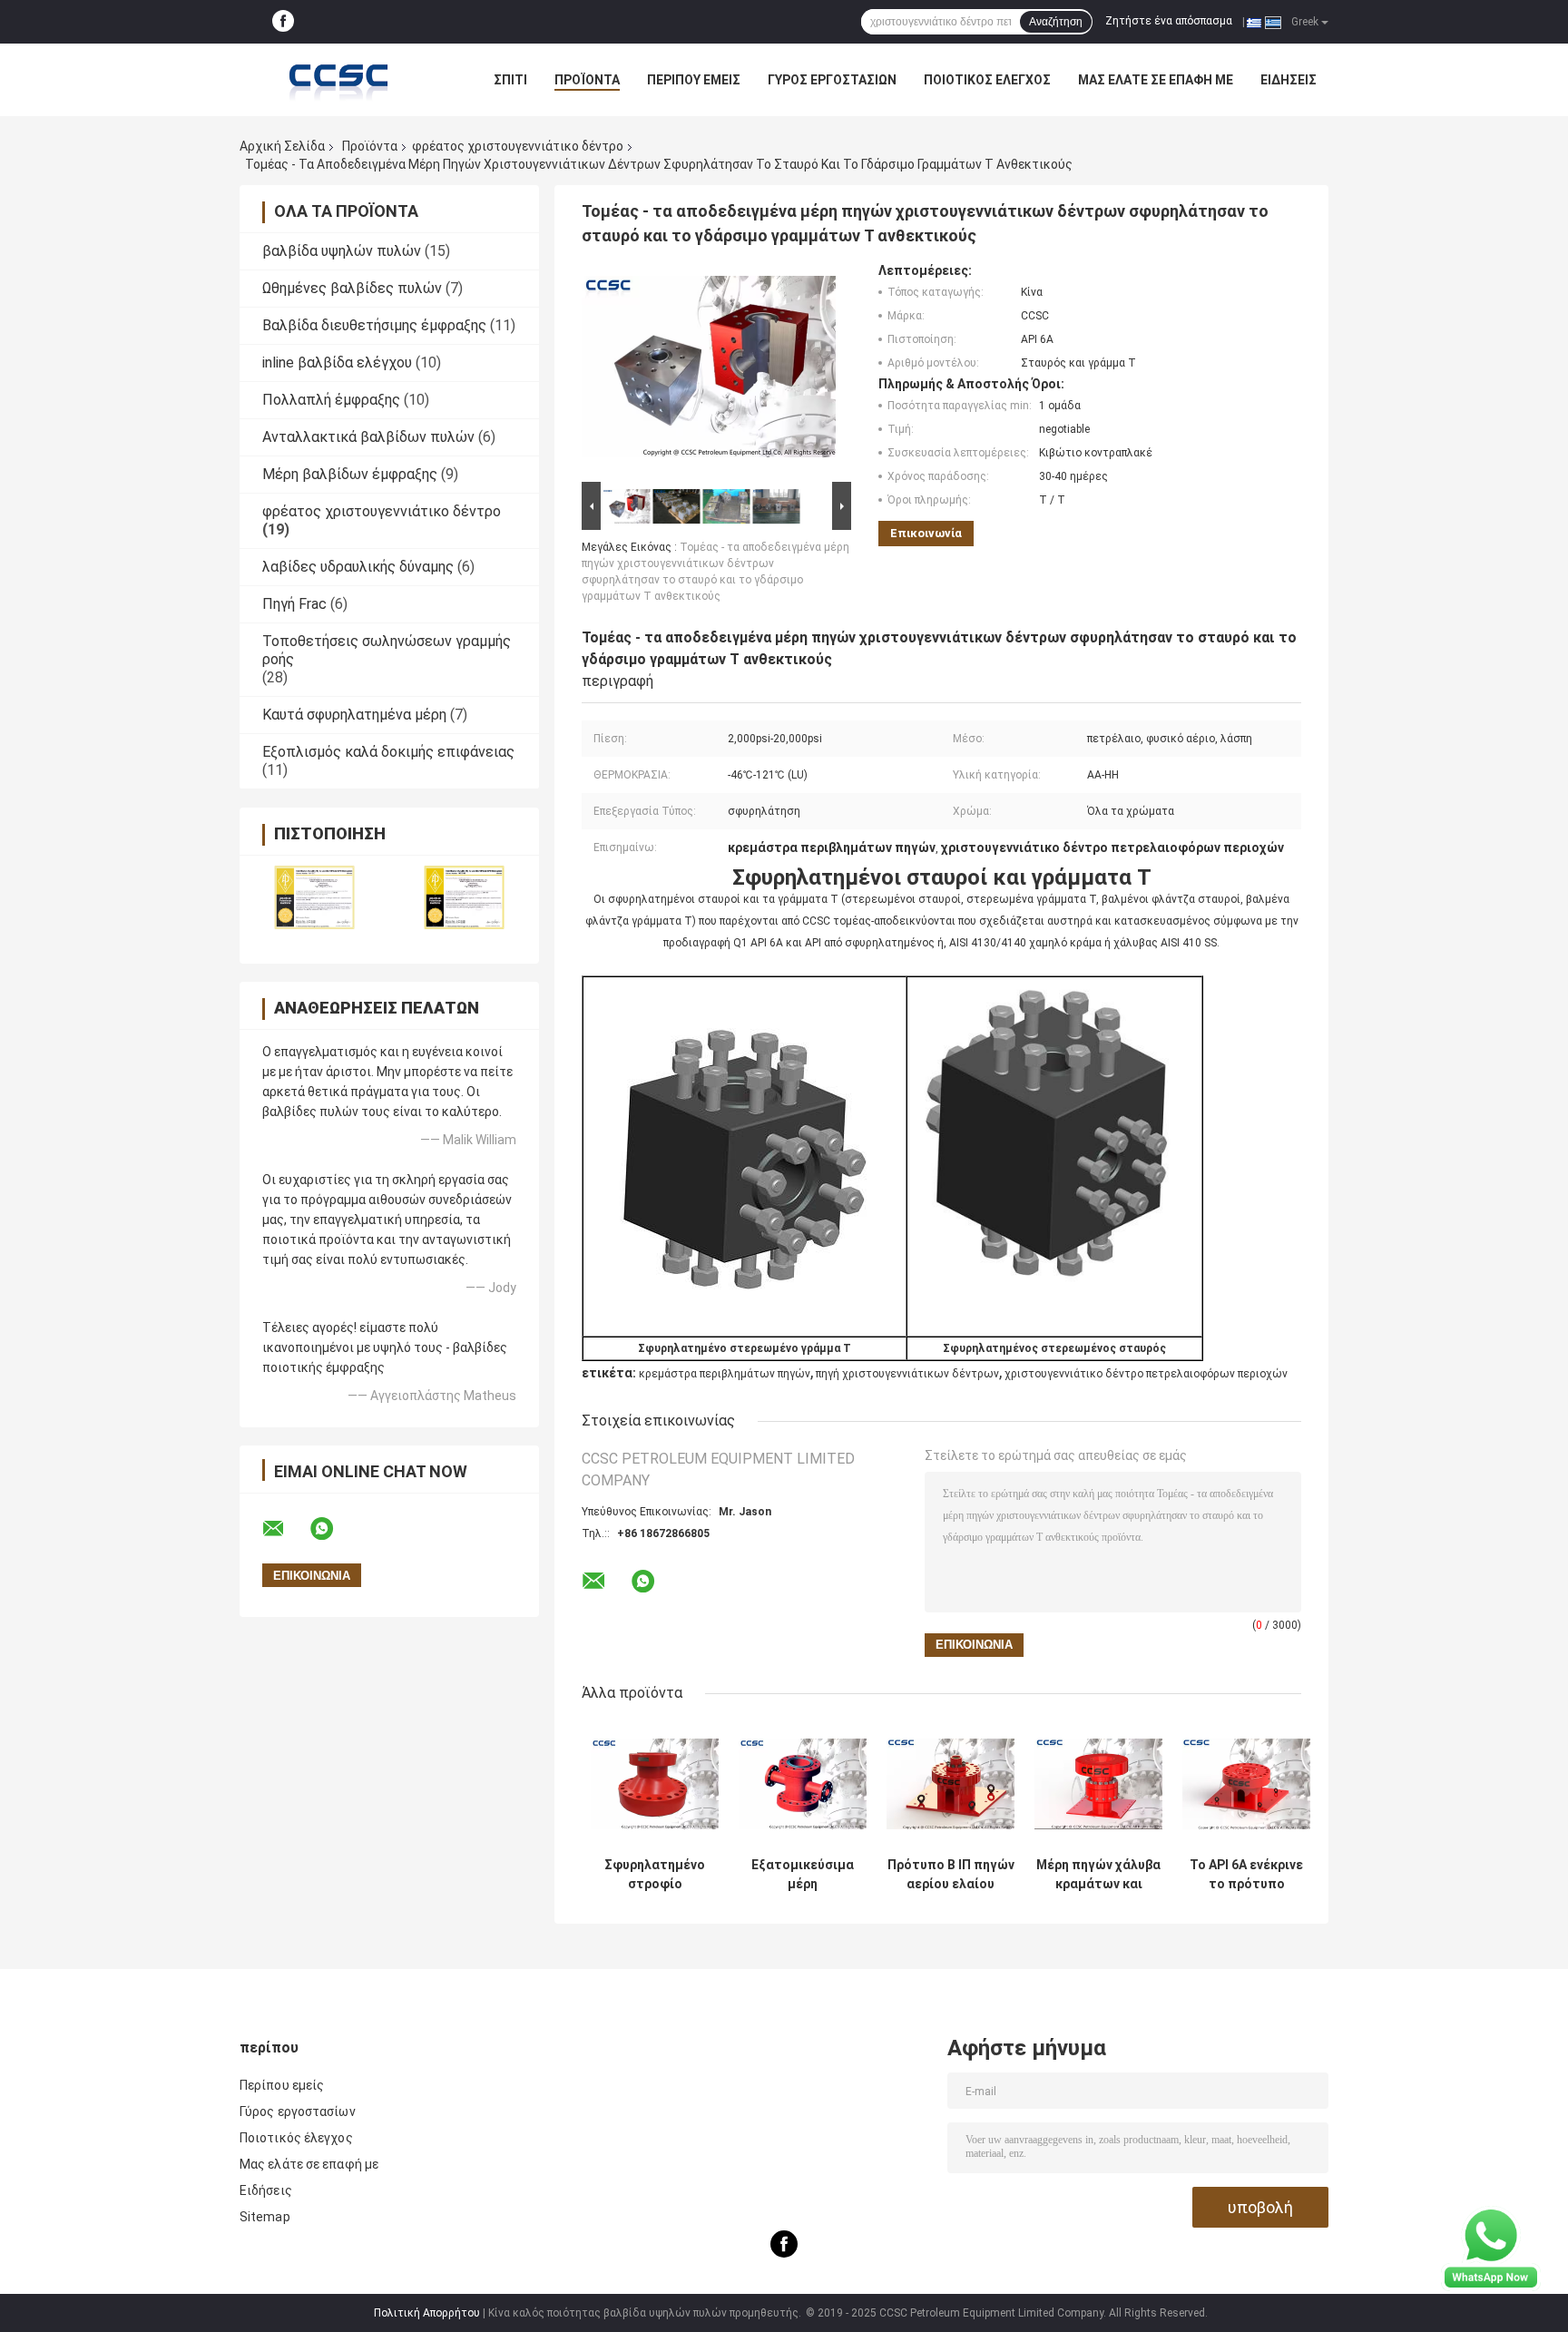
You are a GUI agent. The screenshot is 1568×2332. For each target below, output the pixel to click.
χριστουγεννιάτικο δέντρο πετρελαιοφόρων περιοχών (1146, 1374)
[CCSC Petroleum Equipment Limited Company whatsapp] (333, 1529)
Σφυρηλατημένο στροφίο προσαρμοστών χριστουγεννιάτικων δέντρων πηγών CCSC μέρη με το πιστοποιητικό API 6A (655, 1875)
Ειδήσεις (1289, 80)
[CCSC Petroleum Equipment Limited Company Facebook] (283, 22)
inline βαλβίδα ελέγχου (337, 363)
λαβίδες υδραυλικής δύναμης (358, 567)
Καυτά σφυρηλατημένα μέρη (354, 715)
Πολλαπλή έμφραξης (331, 400)
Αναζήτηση (1056, 22)
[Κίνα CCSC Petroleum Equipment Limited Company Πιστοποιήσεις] (314, 898)
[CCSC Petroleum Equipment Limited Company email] (285, 1529)
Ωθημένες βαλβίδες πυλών (352, 288)
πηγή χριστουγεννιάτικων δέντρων (907, 1374)
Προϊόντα (587, 80)
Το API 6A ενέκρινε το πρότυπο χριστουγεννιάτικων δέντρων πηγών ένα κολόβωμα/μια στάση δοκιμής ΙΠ (1246, 1875)
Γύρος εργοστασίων (832, 80)
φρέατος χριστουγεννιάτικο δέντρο (518, 146)
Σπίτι (510, 80)
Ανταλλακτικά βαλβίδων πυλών (368, 437)
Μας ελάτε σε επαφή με (1156, 80)
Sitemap (265, 2217)
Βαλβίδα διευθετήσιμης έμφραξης (374, 325)
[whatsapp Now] (1491, 2248)
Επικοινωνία (926, 533)
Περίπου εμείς (694, 80)
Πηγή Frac (294, 604)
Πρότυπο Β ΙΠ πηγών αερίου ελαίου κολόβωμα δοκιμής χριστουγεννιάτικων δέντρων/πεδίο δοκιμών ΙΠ (951, 1875)
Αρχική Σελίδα (282, 146)
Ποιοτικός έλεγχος (987, 80)
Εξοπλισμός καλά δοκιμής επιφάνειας (388, 752)
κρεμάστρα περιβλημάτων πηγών (725, 1374)
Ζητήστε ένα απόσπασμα (1169, 21)
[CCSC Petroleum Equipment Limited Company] (339, 80)
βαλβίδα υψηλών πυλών (342, 251)
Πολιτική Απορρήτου (427, 2313)
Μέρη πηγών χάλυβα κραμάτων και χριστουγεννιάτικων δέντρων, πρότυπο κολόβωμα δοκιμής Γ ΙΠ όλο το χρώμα (1098, 1875)
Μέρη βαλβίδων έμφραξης (350, 474)
